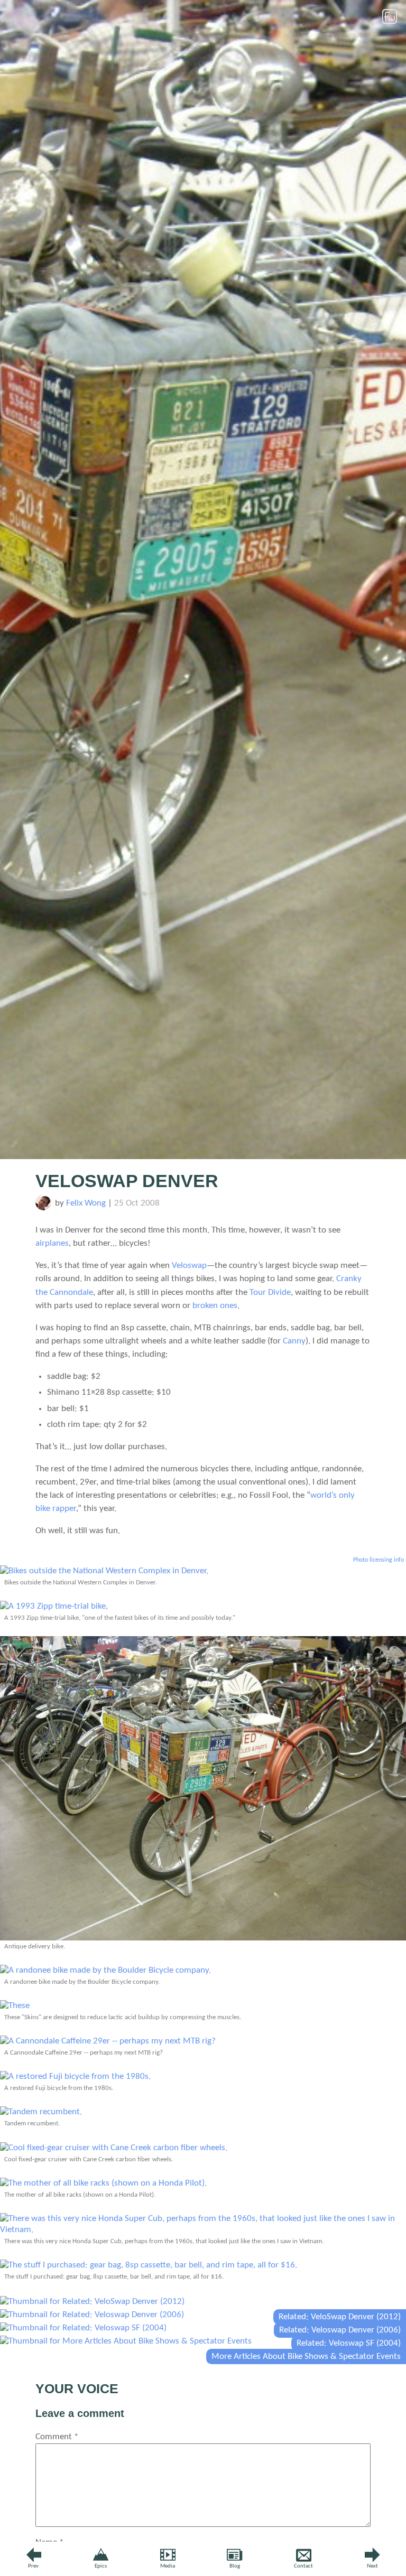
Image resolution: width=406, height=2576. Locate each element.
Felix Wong (86, 1203)
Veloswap (189, 1266)
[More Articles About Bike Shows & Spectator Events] (126, 2341)
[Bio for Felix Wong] (43, 1208)
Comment (57, 2437)
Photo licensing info (379, 1560)
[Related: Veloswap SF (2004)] (83, 2328)
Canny (294, 1341)
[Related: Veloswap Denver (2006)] (92, 2315)
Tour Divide (270, 1292)
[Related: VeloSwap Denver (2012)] (92, 2302)
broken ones (215, 1306)
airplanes (52, 1243)
